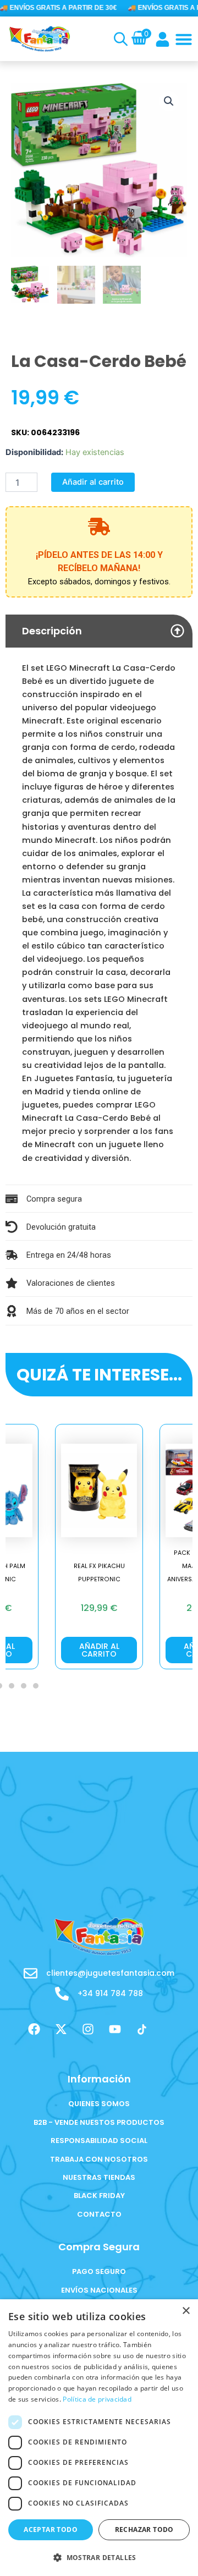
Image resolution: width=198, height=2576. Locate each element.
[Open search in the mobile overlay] (119, 39)
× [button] (186, 2311)
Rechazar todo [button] (144, 2530)
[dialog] (99, 2438)
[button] (184, 39)
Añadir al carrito (93, 482)
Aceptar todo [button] (51, 2530)
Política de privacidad (97, 2399)
